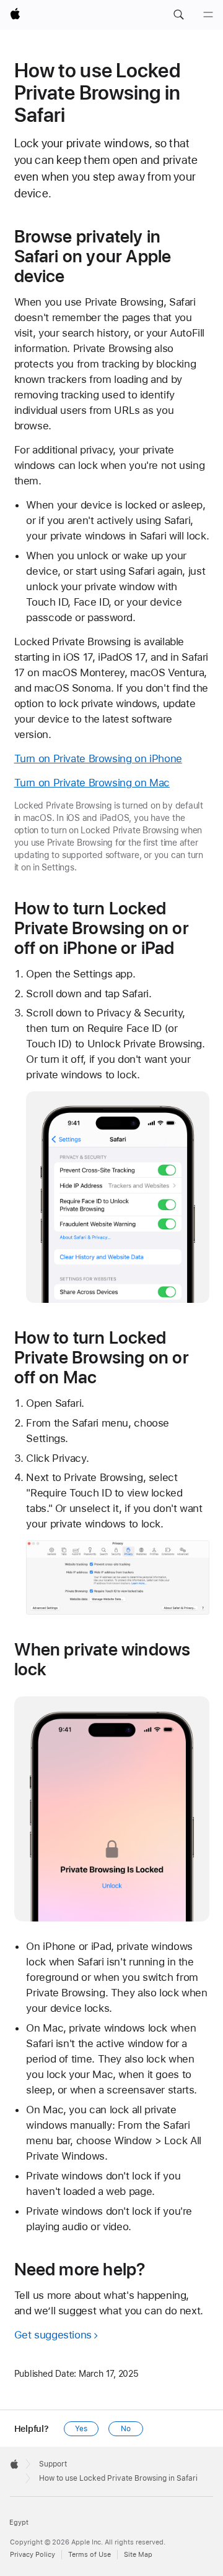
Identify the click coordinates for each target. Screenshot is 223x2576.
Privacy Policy (33, 2555)
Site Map (138, 2555)
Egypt (19, 2522)
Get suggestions (53, 2335)
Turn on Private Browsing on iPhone (98, 758)
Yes (81, 2429)
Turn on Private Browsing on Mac (92, 783)
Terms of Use (90, 2555)
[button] (178, 15)
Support (53, 2464)
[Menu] (208, 15)
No (126, 2429)
